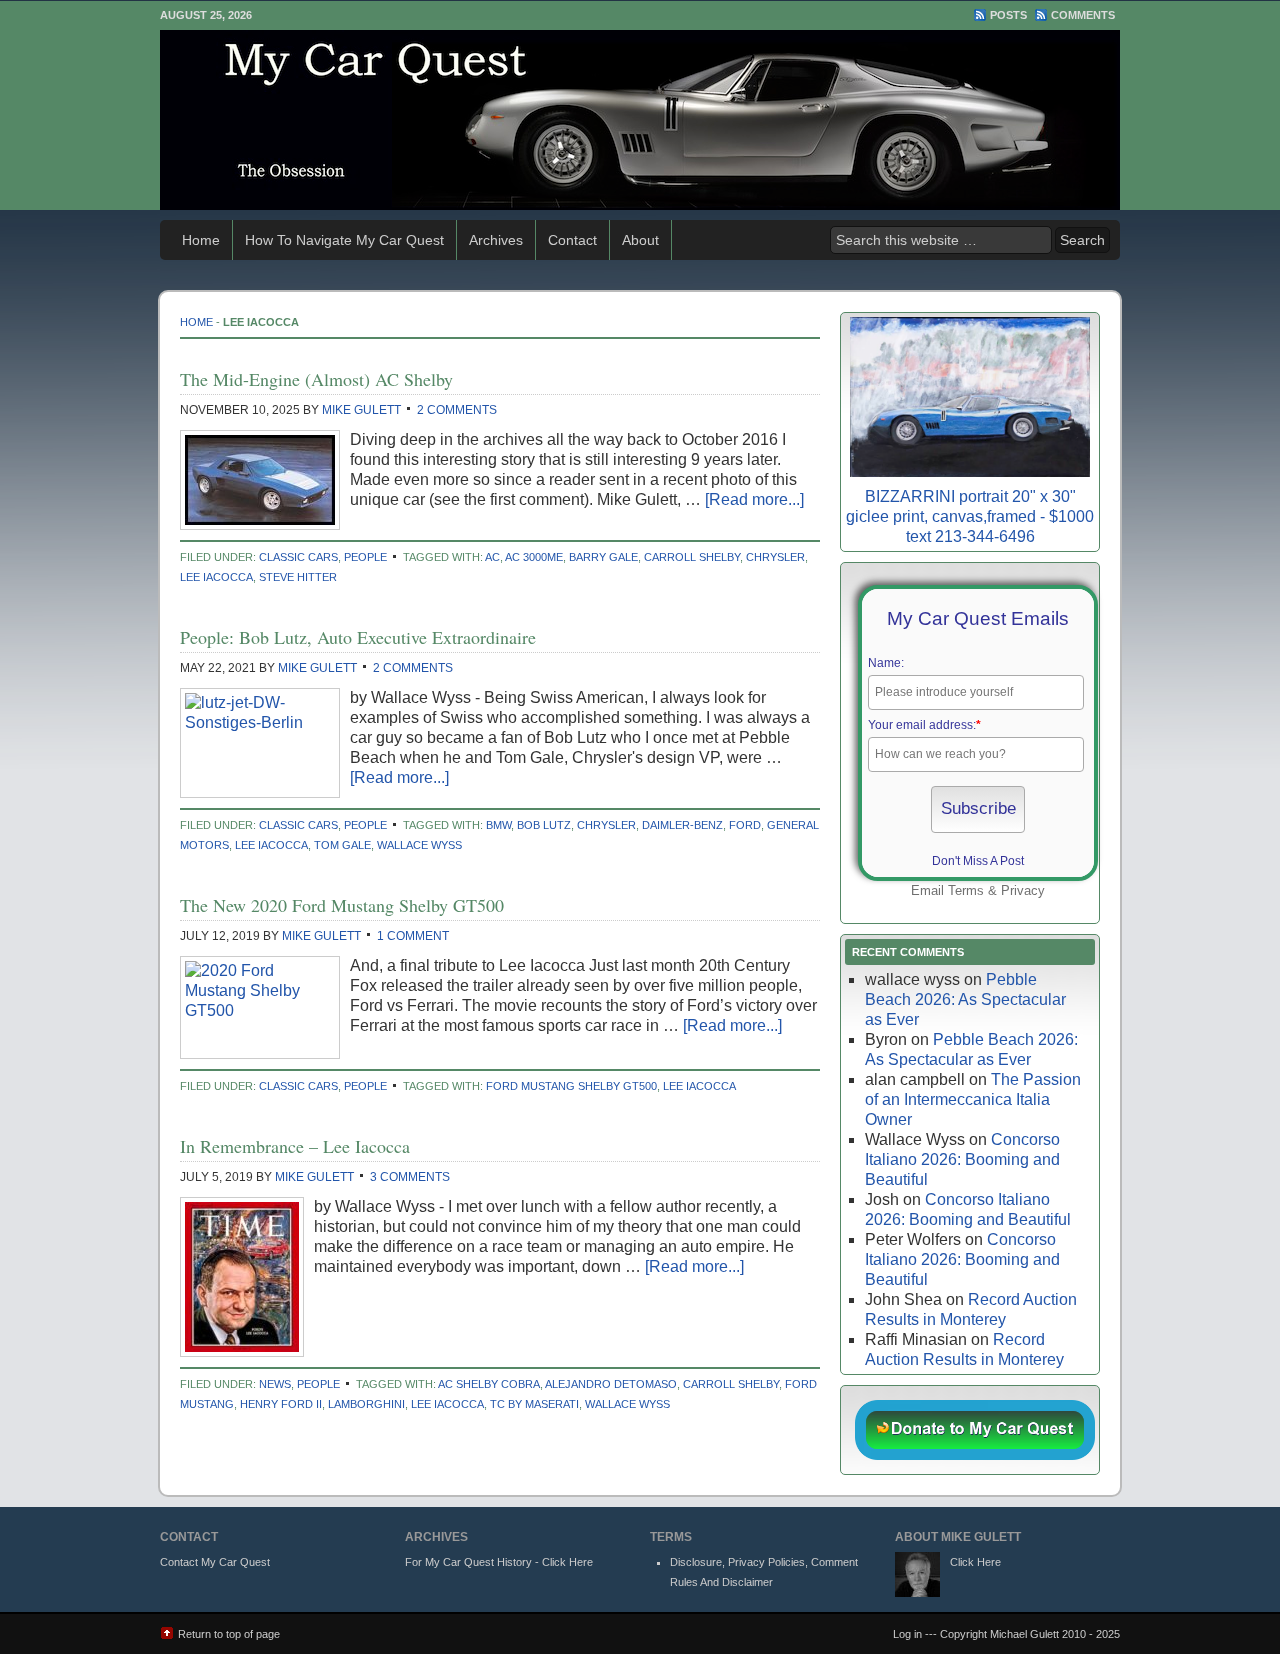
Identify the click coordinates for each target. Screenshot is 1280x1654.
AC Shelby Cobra (489, 1384)
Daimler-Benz (682, 825)
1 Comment (413, 936)
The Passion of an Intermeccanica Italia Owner (973, 1099)
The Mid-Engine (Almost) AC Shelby (316, 379)
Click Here (975, 1562)
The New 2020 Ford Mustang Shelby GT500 (342, 905)
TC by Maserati (534, 1404)
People (365, 557)
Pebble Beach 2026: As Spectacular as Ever (965, 999)
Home (201, 240)
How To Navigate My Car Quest (344, 240)
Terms (966, 890)
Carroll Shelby (692, 557)
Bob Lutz (544, 825)
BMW (498, 825)
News (275, 1384)
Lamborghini (366, 1404)
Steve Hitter (298, 577)
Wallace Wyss (419, 845)
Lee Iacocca (216, 577)
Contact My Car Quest (215, 1562)
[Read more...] (754, 499)
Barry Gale (603, 557)
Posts (1008, 15)
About (640, 240)
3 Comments (410, 1177)
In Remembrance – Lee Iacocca (295, 1146)
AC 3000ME (534, 557)
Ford (745, 825)
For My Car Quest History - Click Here (499, 1562)
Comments (1083, 15)
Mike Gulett (361, 410)
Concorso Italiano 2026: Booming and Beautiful (962, 1159)
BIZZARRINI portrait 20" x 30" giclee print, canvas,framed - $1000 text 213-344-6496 (970, 516)
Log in (907, 1634)
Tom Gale (342, 845)
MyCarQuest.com (640, 120)
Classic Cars (298, 557)
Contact (572, 240)
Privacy (1023, 890)
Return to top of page (229, 1634)
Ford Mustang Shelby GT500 (571, 1086)
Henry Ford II (281, 1404)
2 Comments (457, 410)
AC (492, 557)
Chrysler (775, 557)
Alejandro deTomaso (611, 1384)
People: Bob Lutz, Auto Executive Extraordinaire (358, 637)
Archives (496, 240)
